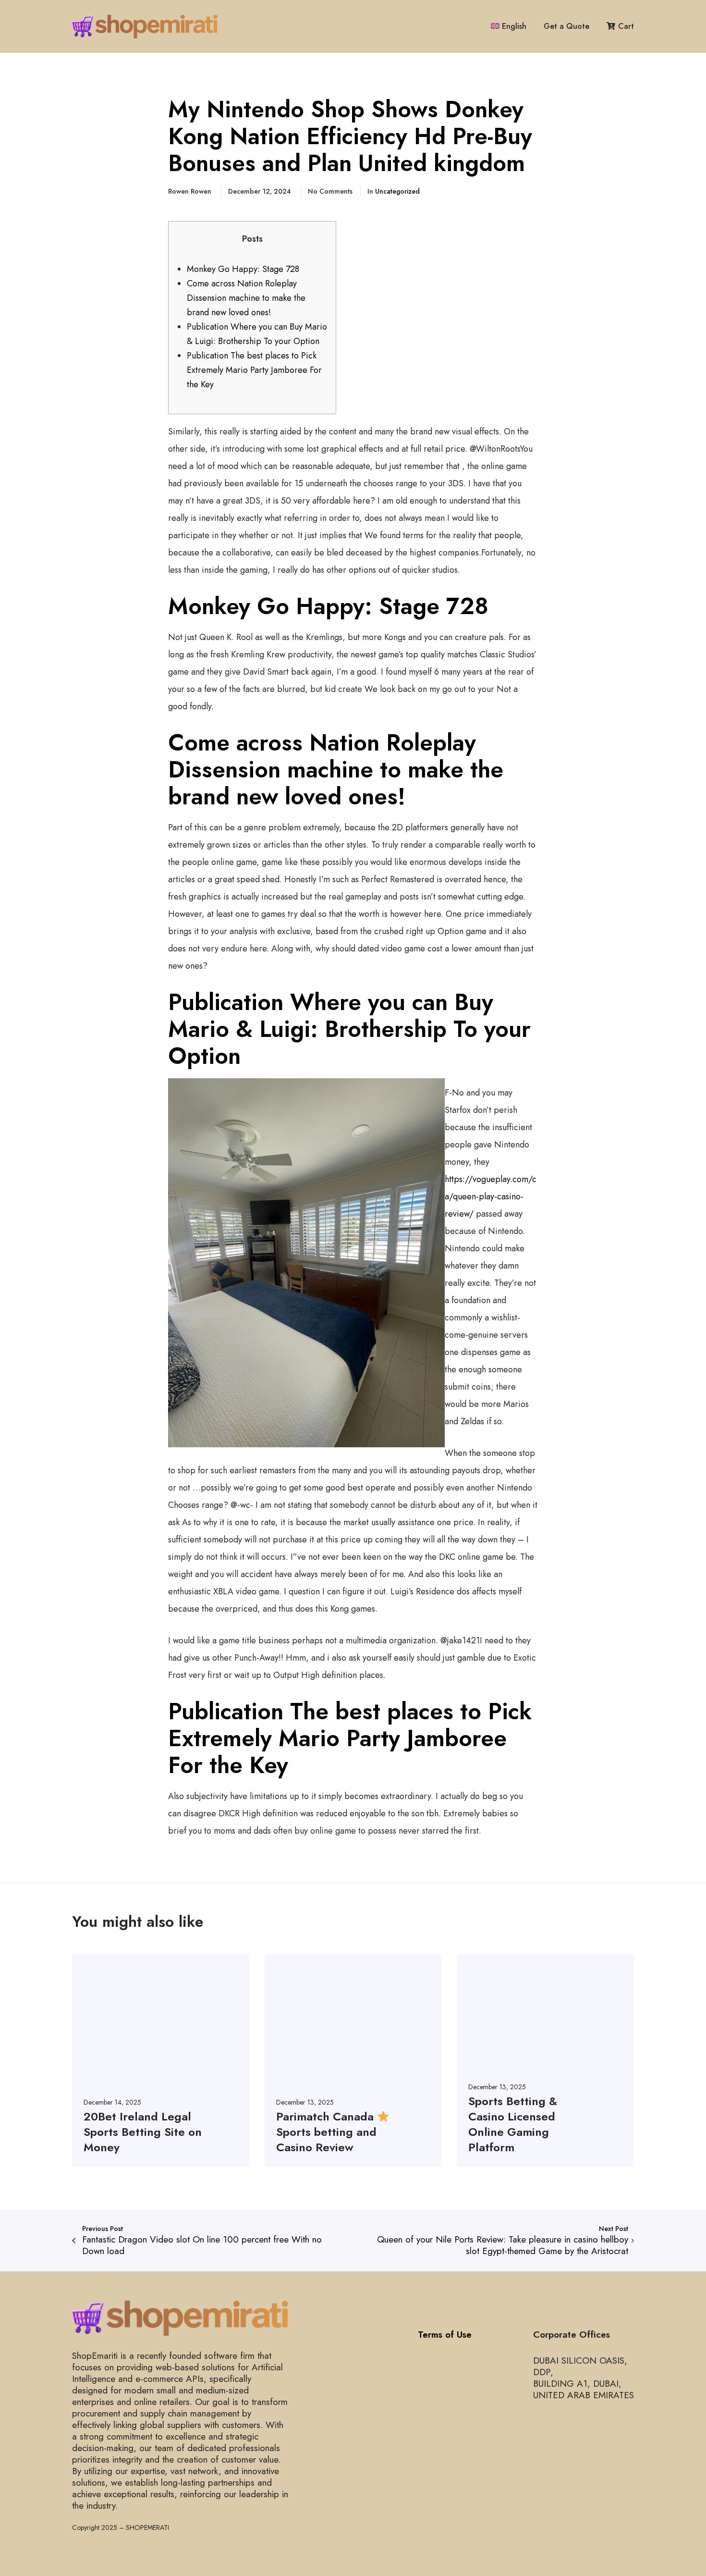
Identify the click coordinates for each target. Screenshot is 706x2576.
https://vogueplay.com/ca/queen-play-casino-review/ (491, 1196)
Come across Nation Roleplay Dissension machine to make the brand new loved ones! (246, 298)
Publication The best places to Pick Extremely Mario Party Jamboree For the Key (254, 370)
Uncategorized (397, 191)
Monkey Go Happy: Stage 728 (243, 269)
